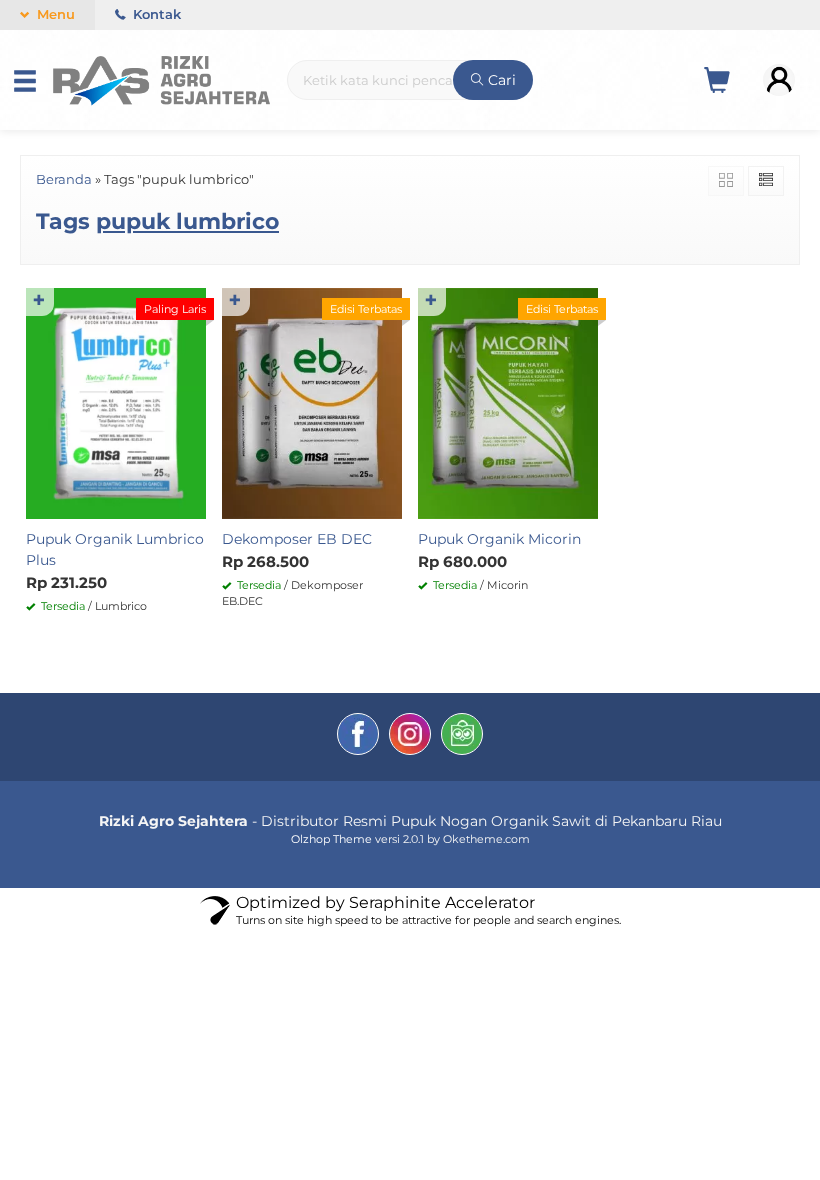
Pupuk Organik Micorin (499, 539)
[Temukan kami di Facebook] (358, 737)
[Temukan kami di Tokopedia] (462, 737)
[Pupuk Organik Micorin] (508, 402)
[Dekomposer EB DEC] (312, 402)
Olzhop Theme (331, 839)
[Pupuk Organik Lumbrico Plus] (116, 402)
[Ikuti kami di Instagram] (410, 737)
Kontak (155, 14)
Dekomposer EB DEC (297, 539)
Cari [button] (500, 80)
